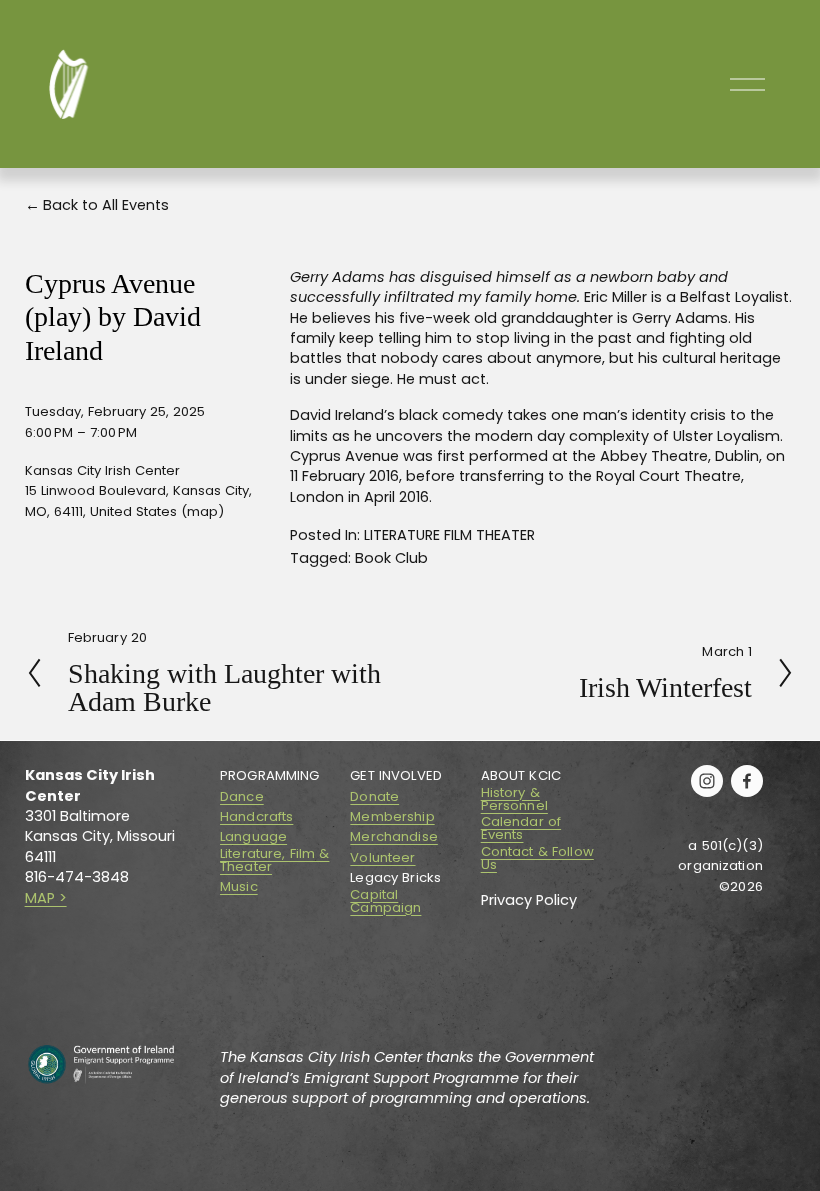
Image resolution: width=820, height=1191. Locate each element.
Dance (242, 796)
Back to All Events (106, 205)
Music (239, 886)
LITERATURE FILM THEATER (449, 535)
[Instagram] (707, 781)
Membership (392, 816)
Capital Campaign (385, 901)
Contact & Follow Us (537, 858)
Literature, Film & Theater (274, 860)
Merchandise (393, 836)
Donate (374, 796)
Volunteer (382, 857)
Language (253, 836)
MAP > (46, 898)
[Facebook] (747, 781)
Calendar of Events (521, 828)
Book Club (391, 558)
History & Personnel (514, 799)
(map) (202, 511)
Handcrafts (256, 816)
